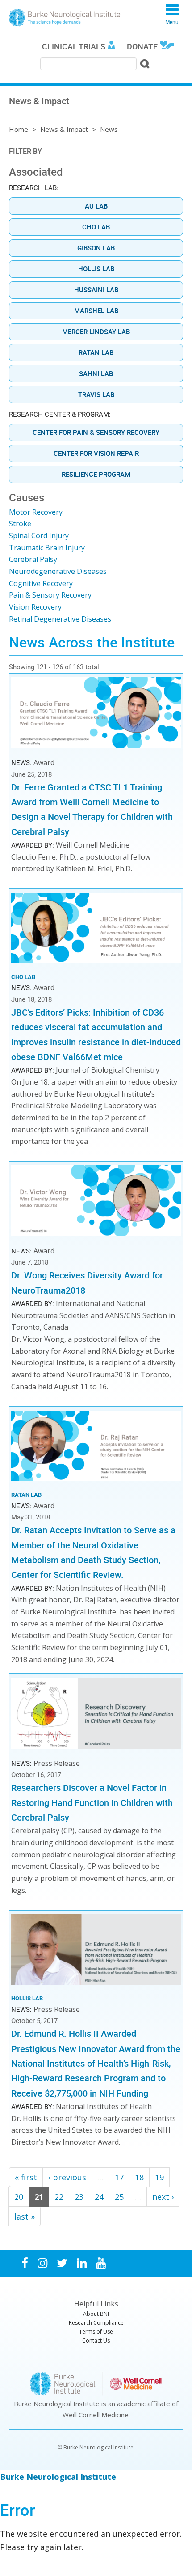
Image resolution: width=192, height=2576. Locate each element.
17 (119, 2177)
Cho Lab (96, 227)
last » (25, 2216)
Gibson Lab (96, 248)
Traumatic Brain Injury (47, 548)
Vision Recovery (35, 607)
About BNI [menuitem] (96, 2314)
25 (119, 2197)
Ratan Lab (96, 352)
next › (163, 2197)
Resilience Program (96, 474)
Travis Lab (96, 394)
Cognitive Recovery (41, 583)
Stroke (20, 524)
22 (59, 2197)
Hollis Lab (96, 269)
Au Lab (96, 206)
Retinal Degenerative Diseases (60, 619)
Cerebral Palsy (33, 559)
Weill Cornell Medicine (96, 2415)
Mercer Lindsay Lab (96, 332)
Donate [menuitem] (142, 46)
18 (139, 2177)
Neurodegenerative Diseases (58, 571)
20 (19, 2197)
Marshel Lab (96, 311)
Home (19, 129)
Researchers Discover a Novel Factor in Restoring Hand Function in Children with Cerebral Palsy (92, 1802)
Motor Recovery (36, 512)
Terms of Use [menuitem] (96, 2332)
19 (159, 2177)
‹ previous (67, 2177)
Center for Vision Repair (96, 453)
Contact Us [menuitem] (96, 2341)
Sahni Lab (96, 373)
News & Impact (64, 129)
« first (26, 2177)
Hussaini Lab (96, 290)
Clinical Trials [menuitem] (74, 46)
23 (79, 2197)
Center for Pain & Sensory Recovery (96, 432)
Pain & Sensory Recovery (50, 595)
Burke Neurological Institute (65, 18)
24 (99, 2197)
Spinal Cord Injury (39, 536)
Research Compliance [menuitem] (96, 2323)
